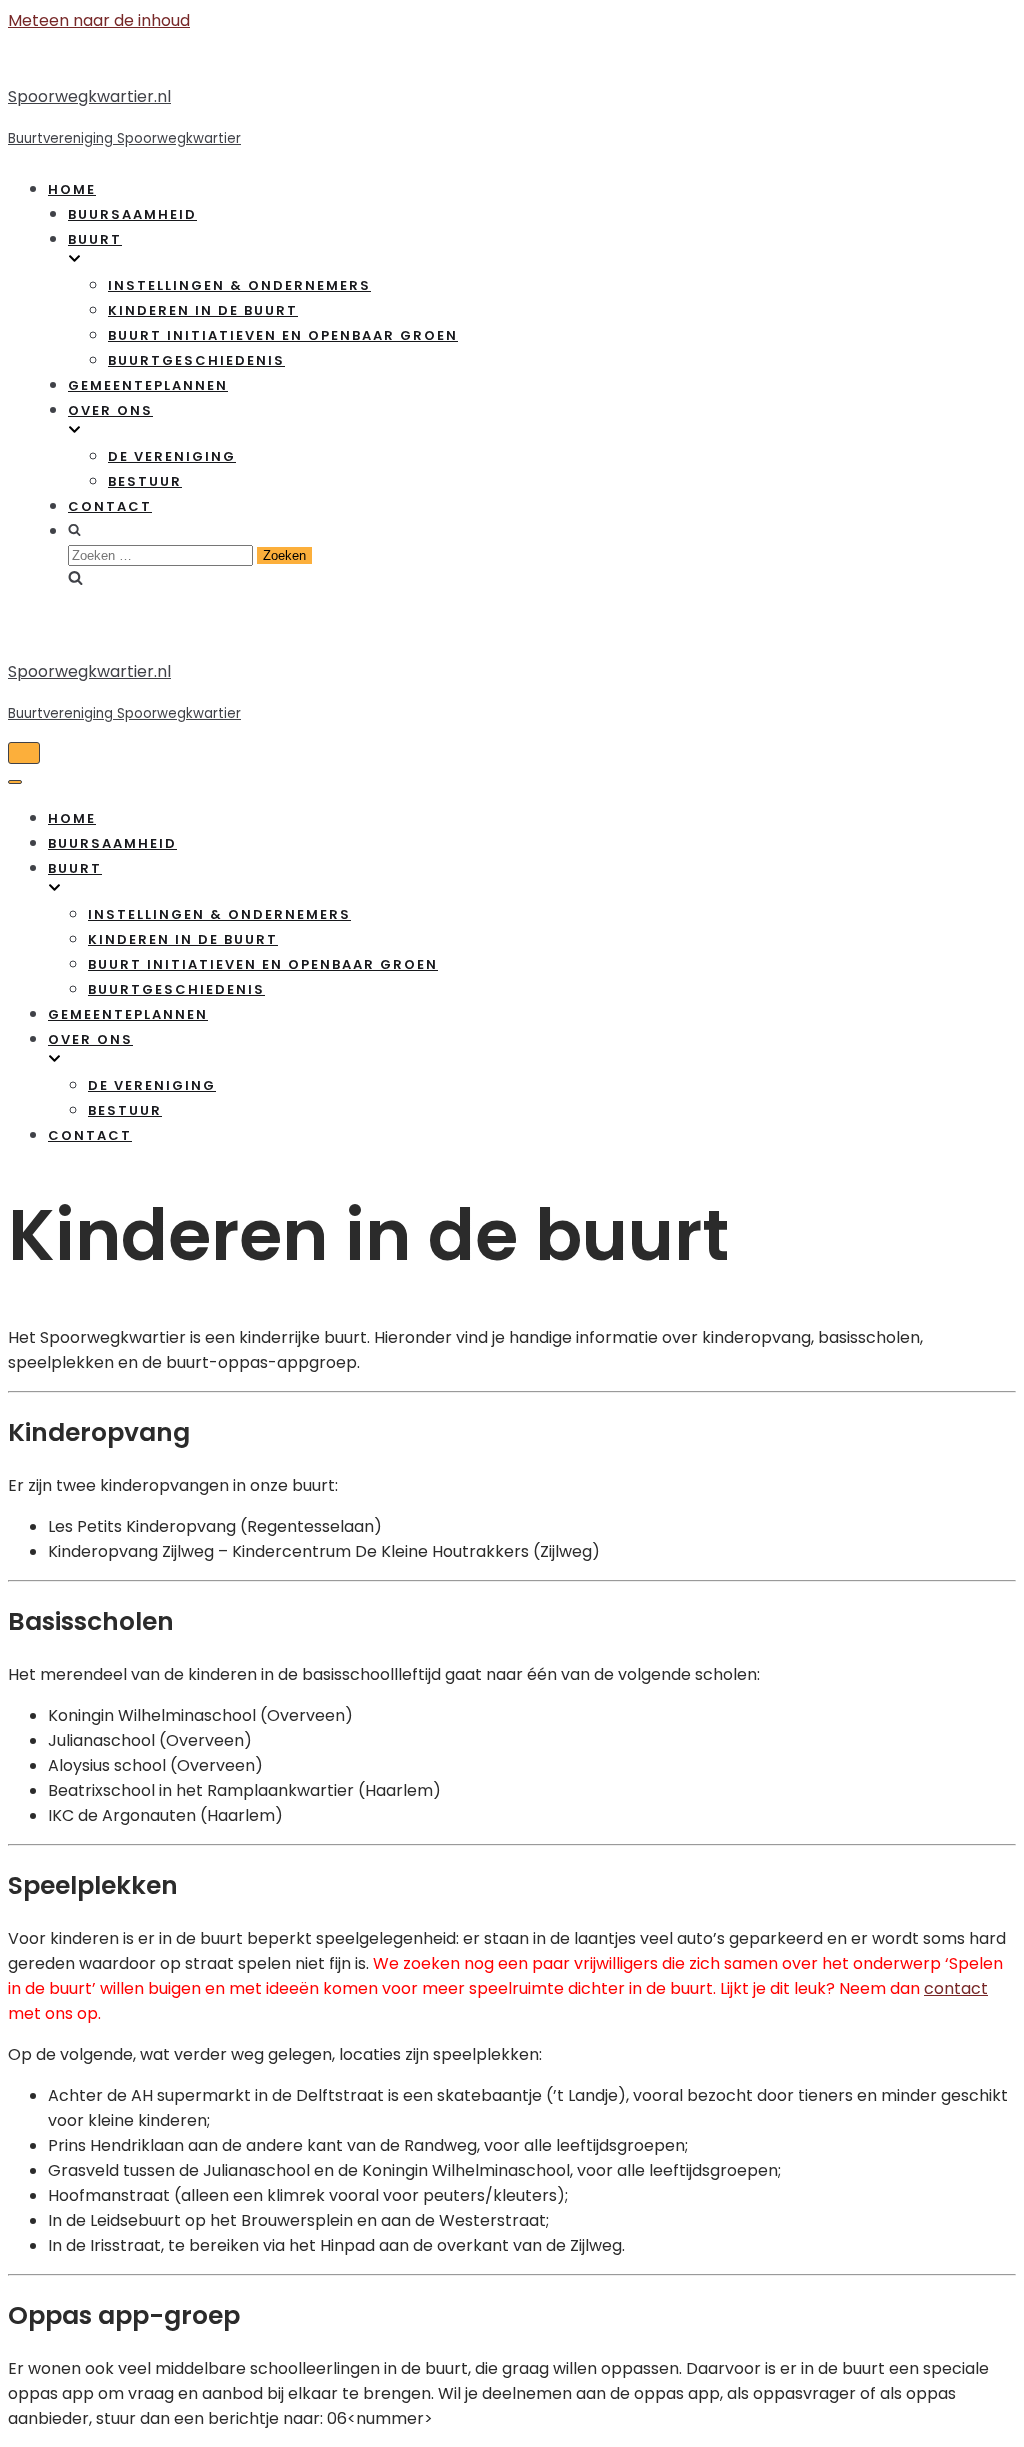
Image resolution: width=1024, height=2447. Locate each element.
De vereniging (172, 456)
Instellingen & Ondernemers (239, 285)
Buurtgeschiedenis (196, 360)
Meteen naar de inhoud (99, 20)
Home (72, 189)
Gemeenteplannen (148, 385)
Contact (110, 506)
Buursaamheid (132, 214)
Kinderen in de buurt (203, 310)
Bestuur (145, 481)
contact (956, 1988)
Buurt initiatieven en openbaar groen (283, 335)
